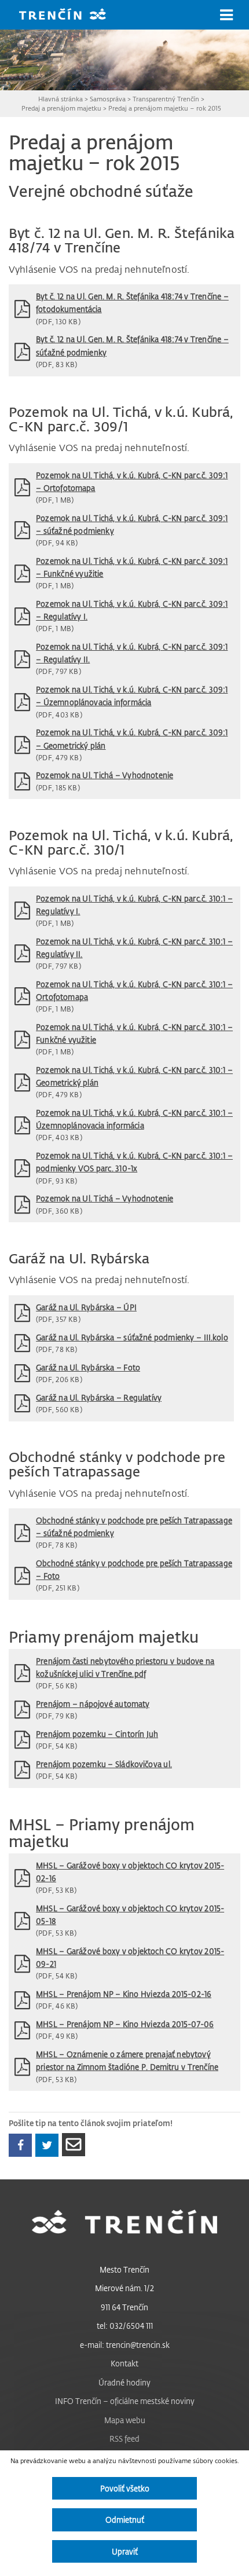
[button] (226, 15)
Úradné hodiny (124, 2382)
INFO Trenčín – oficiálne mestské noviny (125, 2401)
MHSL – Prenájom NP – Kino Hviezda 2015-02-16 (124, 1994)
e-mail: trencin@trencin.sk (125, 2345)
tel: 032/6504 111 (125, 2326)
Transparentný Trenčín (166, 99)
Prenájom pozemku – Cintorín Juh (97, 1734)
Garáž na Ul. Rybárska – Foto (88, 1367)
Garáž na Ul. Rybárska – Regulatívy (99, 1397)
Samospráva (108, 99)
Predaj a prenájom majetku (61, 108)
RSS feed (124, 2438)
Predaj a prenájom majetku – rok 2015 (165, 108)
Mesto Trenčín (124, 2269)
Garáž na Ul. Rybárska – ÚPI (86, 1307)
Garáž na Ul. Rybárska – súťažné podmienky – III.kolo (132, 1337)
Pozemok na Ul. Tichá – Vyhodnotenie (105, 775)
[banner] (71, 15)
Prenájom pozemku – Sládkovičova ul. (104, 1764)
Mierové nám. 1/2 (124, 2288)
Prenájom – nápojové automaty (93, 1704)
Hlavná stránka (61, 99)
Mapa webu (125, 2420)
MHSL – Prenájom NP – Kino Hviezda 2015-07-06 (125, 2024)
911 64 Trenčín (124, 2307)
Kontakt (124, 2363)
